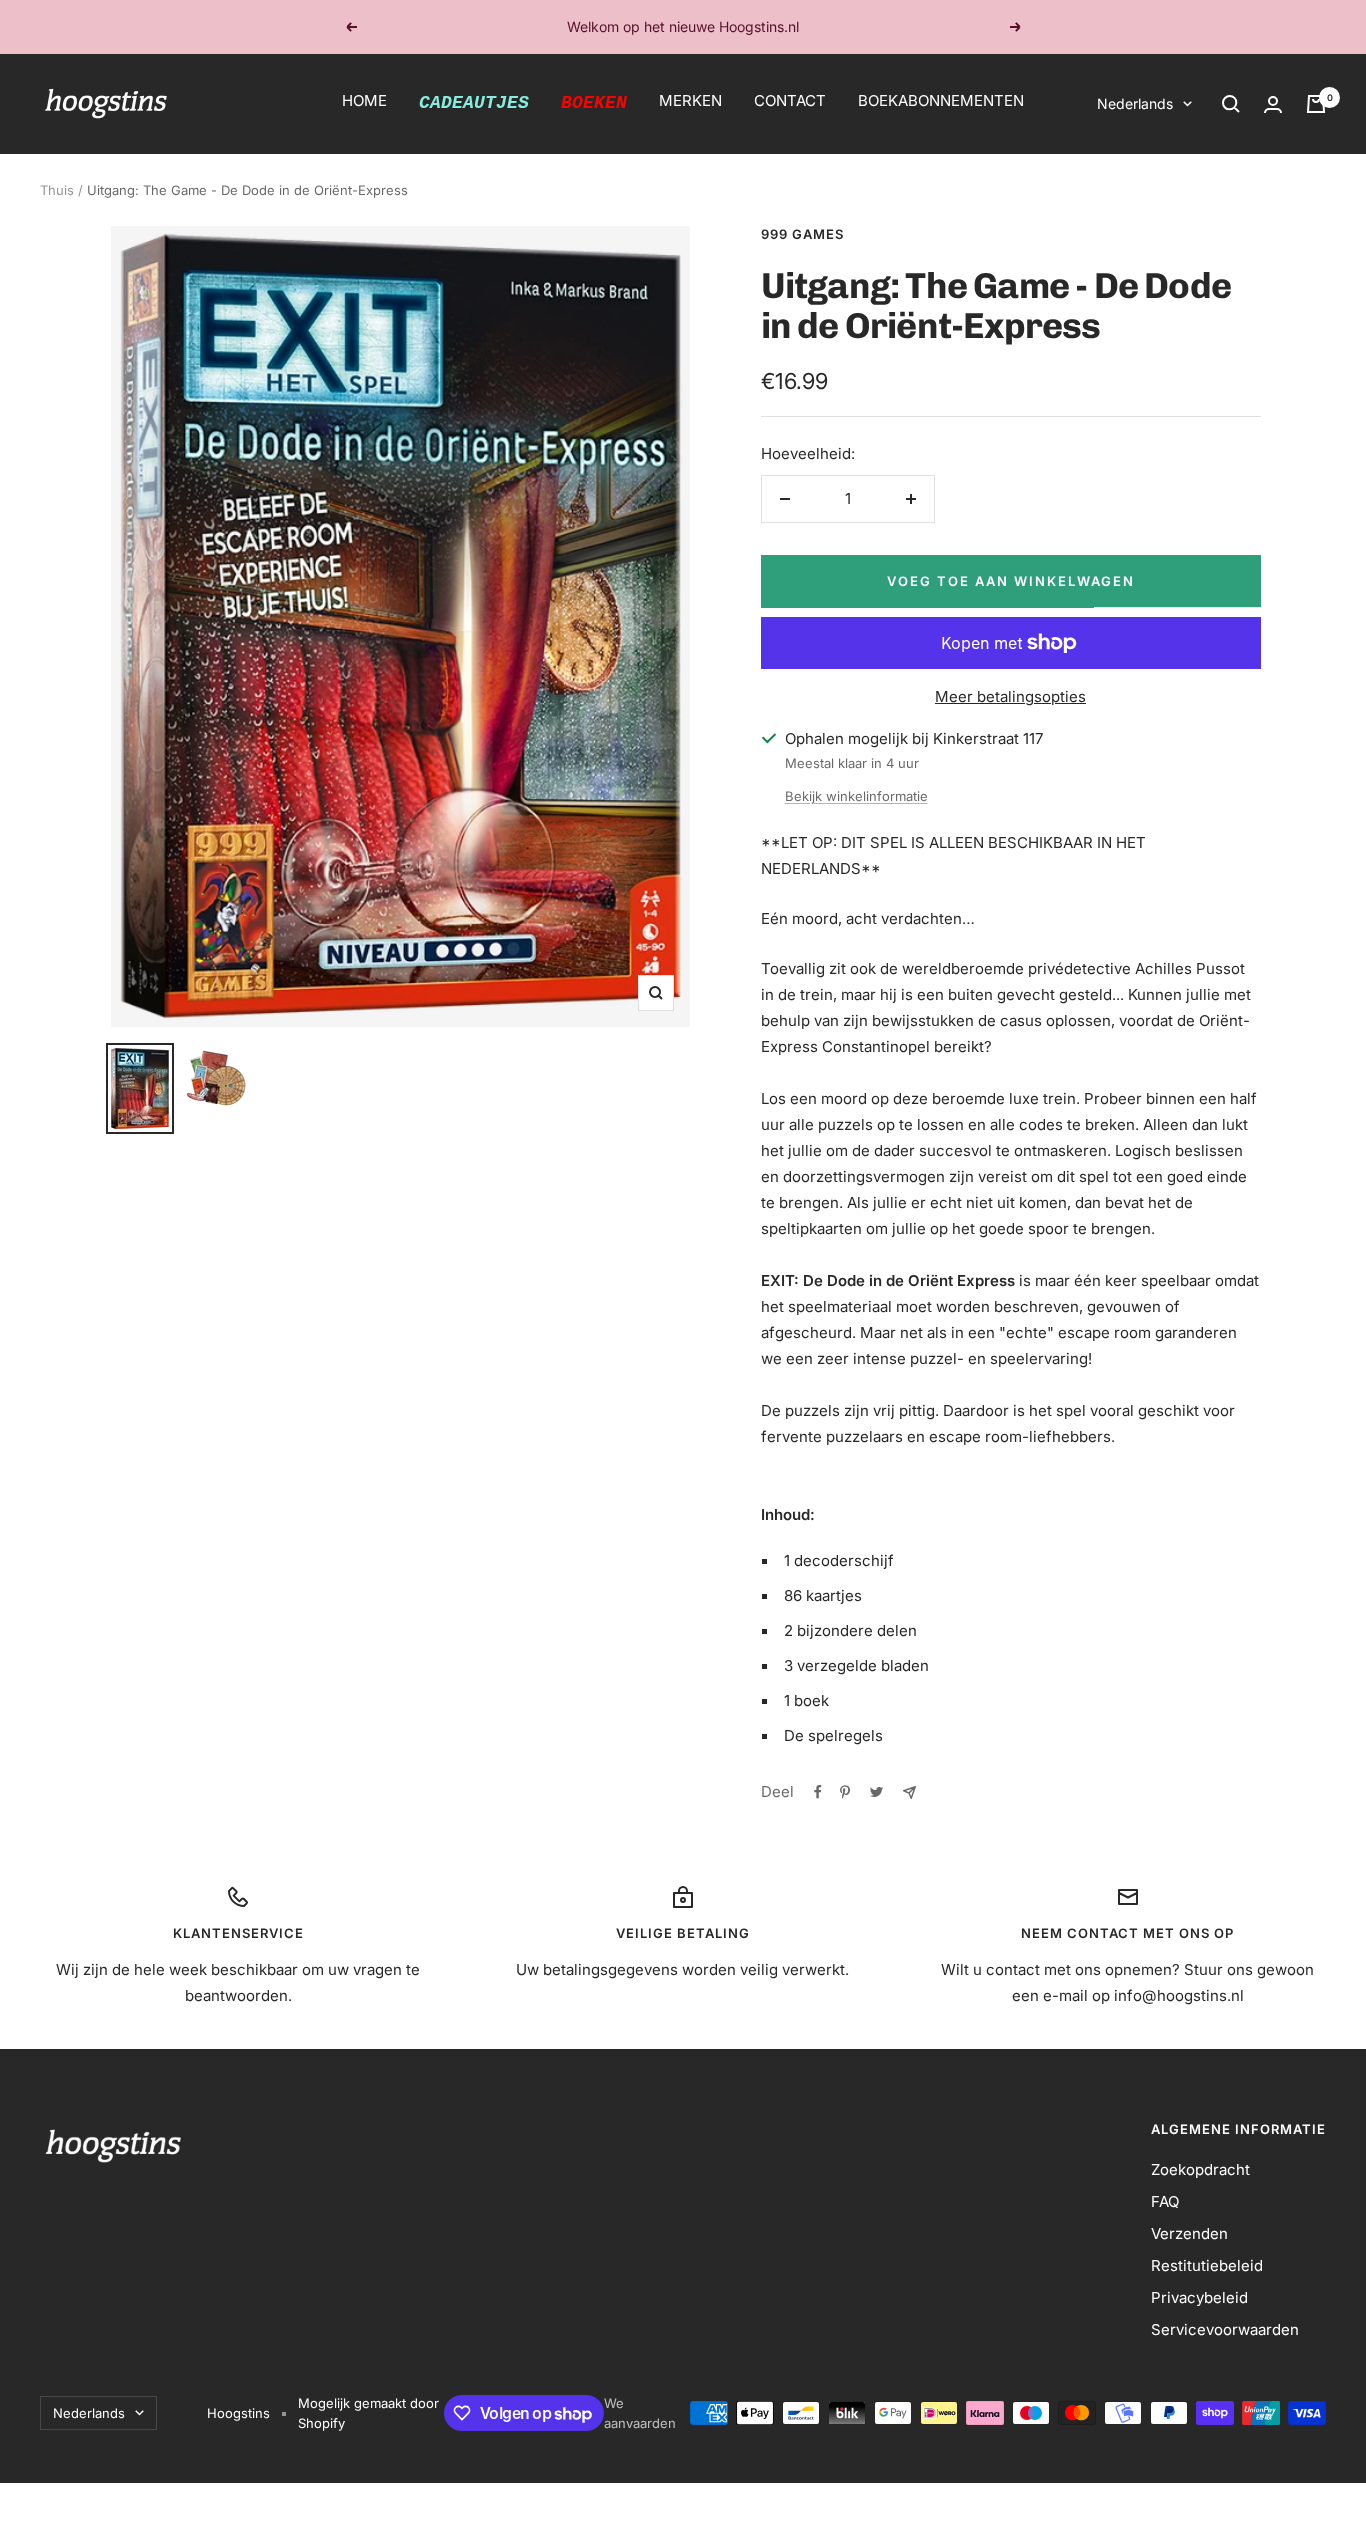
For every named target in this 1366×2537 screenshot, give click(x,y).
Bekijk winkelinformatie (856, 796)
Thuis (57, 190)
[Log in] (1273, 104)
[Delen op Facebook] (818, 1792)
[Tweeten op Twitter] (876, 1792)
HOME (364, 100)
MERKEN (690, 100)
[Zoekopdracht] (1231, 104)
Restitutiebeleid (1207, 2265)
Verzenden (1189, 2233)
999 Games (802, 234)
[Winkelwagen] (1316, 104)
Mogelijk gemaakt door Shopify (368, 2413)
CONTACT (790, 100)
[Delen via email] (909, 1792)
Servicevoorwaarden (1225, 2329)
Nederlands (1135, 103)
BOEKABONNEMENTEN (941, 100)
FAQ (1165, 2201)
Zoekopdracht (1200, 2169)
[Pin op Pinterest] (845, 1792)
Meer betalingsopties (1010, 696)
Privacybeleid (1199, 2297)
